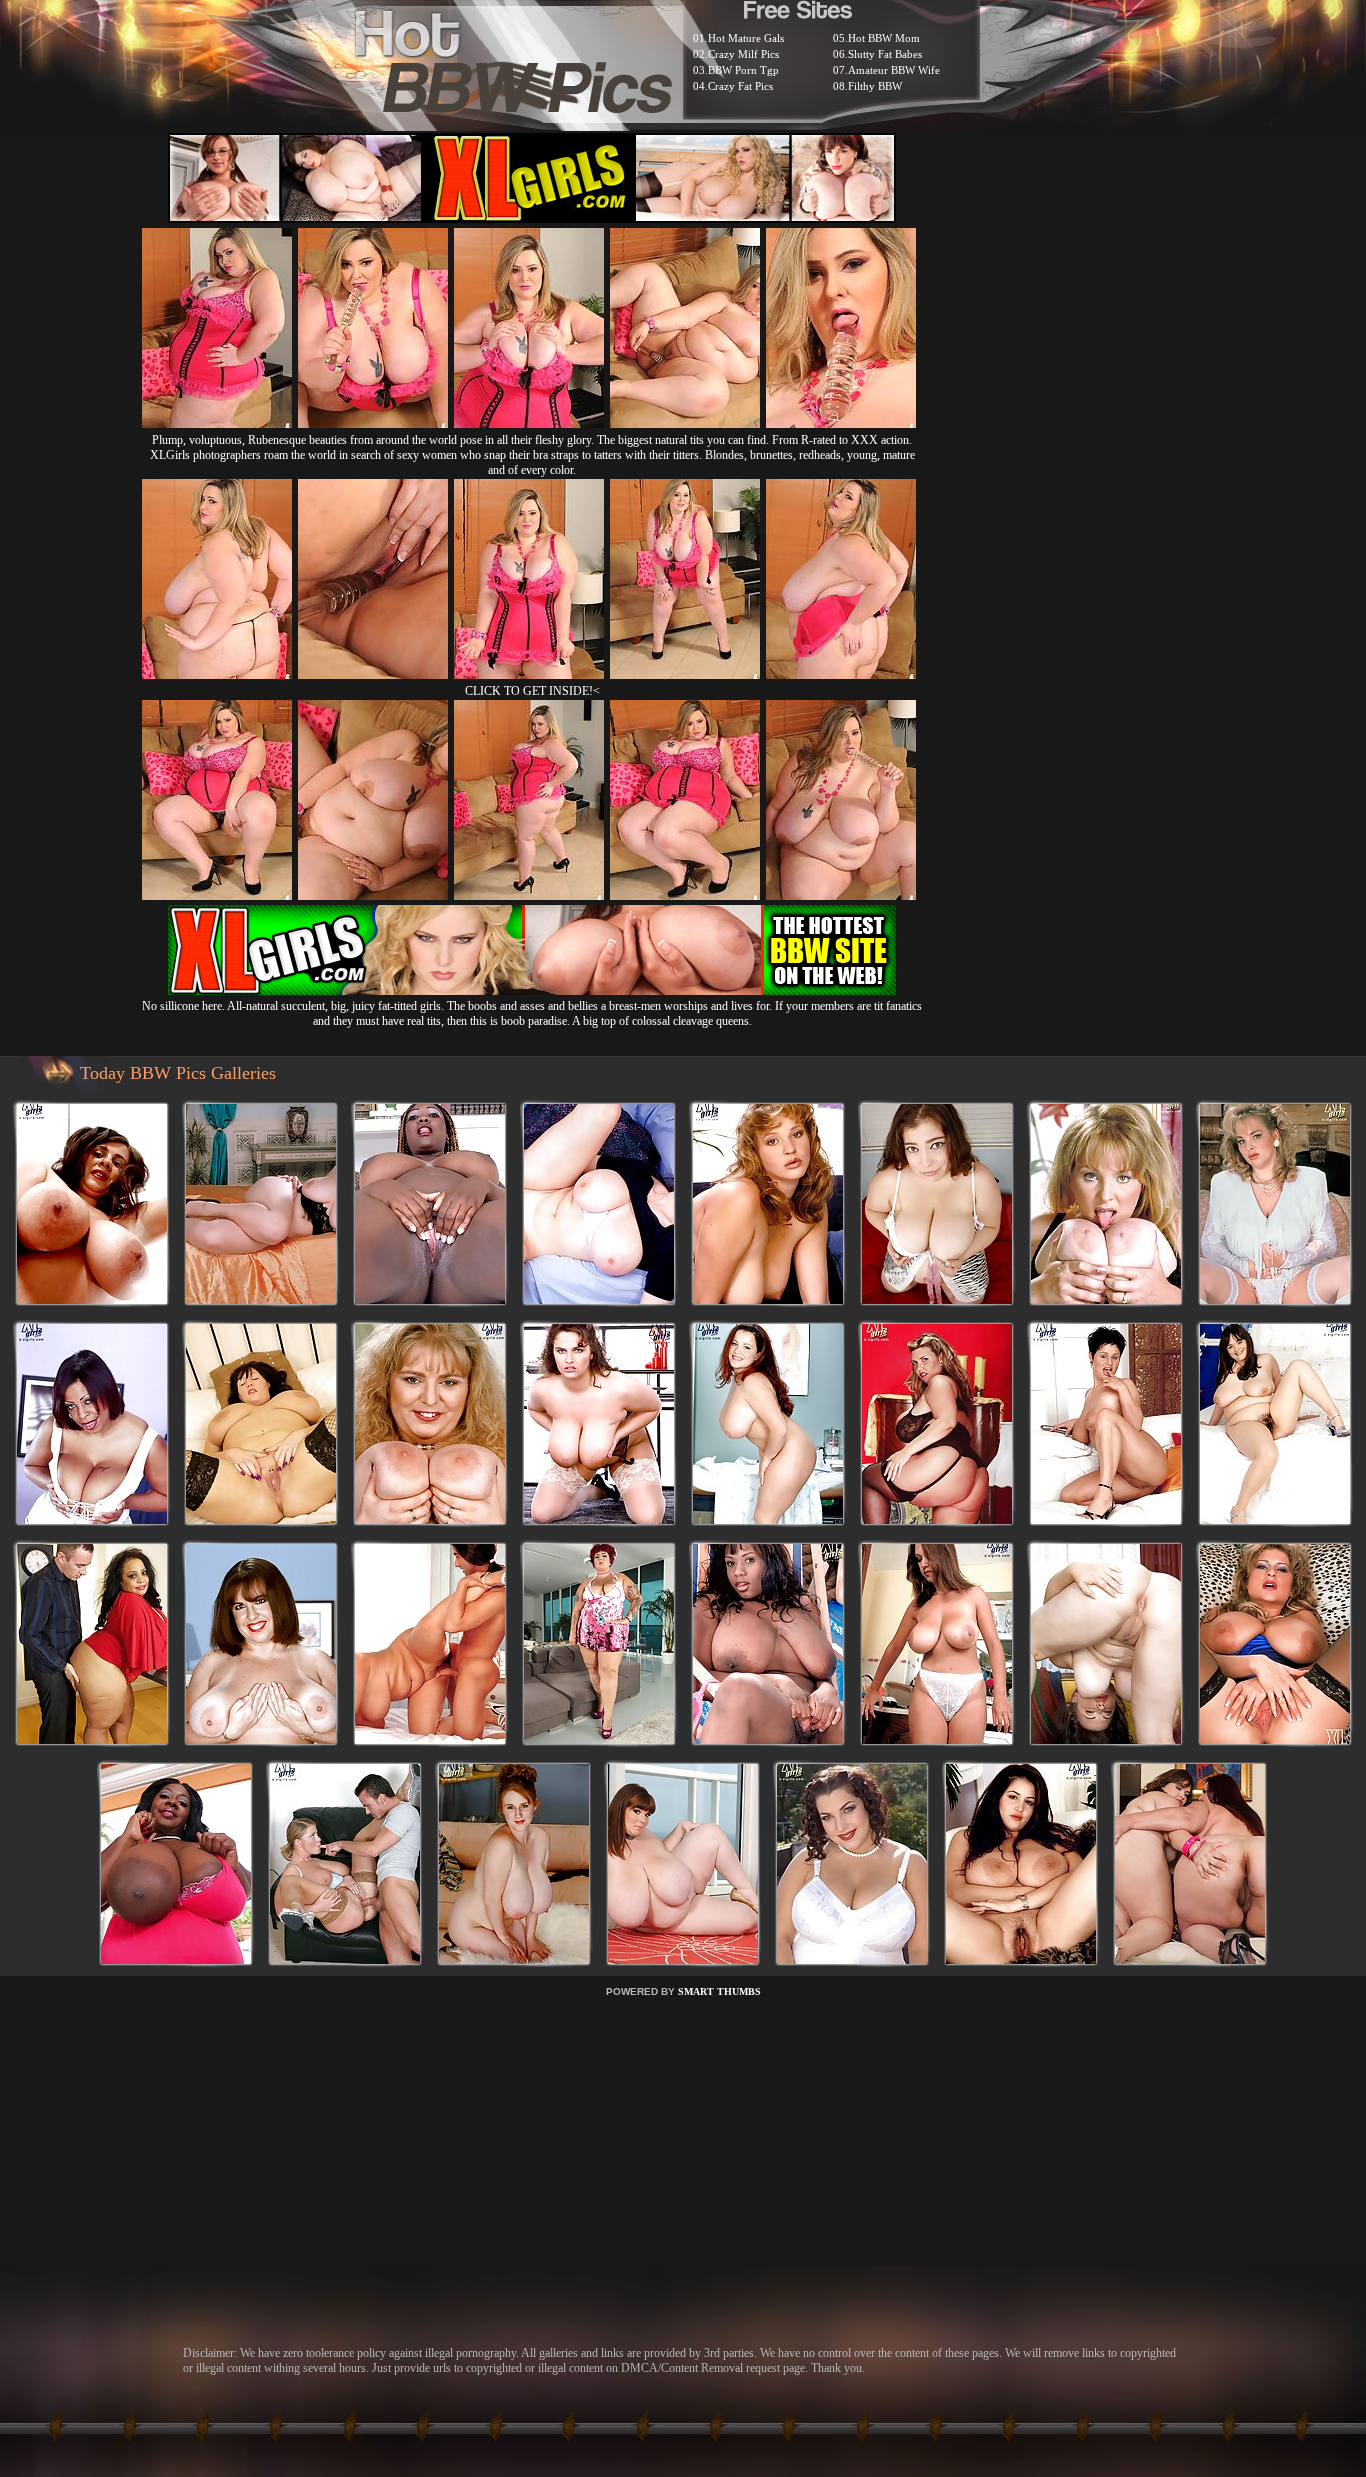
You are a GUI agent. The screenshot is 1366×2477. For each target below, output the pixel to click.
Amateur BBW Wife (894, 70)
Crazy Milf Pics (743, 54)
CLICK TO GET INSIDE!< (532, 691)
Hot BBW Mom (884, 38)
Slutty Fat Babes (885, 54)
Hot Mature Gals (746, 38)
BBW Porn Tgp (743, 70)
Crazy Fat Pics (740, 86)
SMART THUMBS (719, 1991)
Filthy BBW (875, 86)
